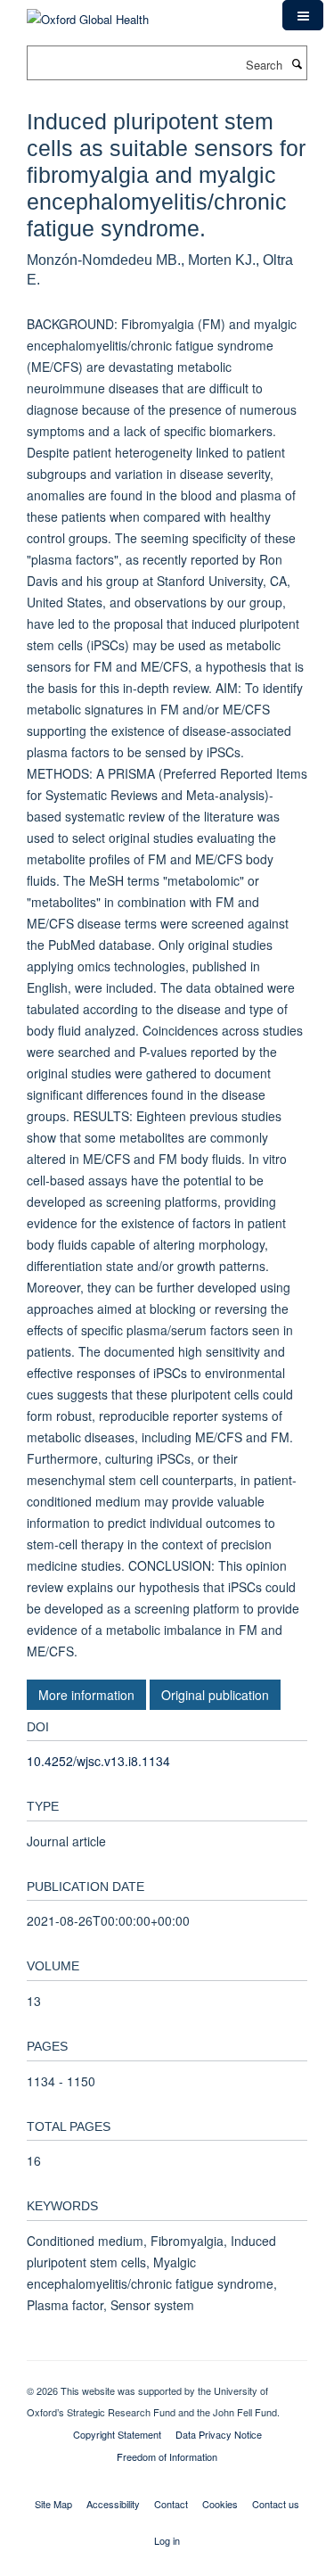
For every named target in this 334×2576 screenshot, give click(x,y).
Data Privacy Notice (219, 2434)
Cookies (220, 2504)
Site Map (53, 2504)
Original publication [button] (215, 1695)
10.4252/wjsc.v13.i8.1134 (98, 1761)
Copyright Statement (117, 2434)
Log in (167, 2540)
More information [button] (86, 1695)
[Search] (297, 63)
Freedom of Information (167, 2456)
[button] (303, 15)
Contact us (276, 2504)
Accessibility (113, 2504)
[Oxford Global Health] (88, 13)
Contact (171, 2504)
